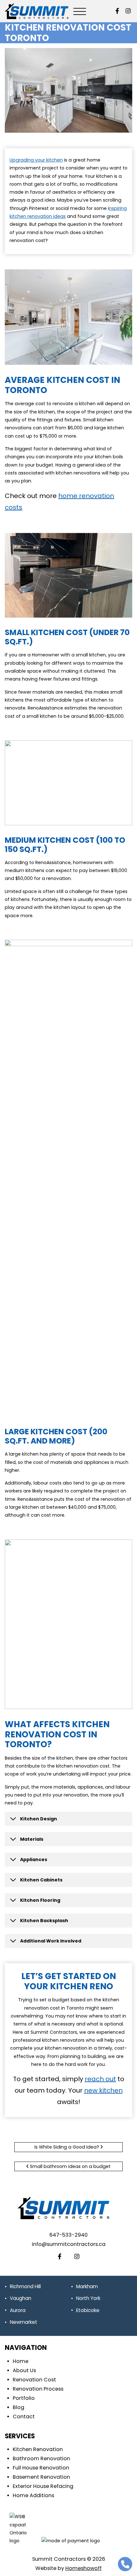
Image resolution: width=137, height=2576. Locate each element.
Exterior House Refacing (43, 2486)
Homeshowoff (83, 2568)
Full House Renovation (41, 2468)
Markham (87, 2286)
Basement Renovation (41, 2477)
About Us (24, 2370)
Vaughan (21, 2298)
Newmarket (24, 2322)
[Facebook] (117, 11)
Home (21, 2361)
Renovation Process (38, 2389)
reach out (100, 2079)
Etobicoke (88, 2310)
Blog (18, 2407)
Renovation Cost (34, 2380)
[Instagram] (128, 11)
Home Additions (33, 2495)
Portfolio (24, 2398)
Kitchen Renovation (38, 2449)
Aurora (18, 2310)
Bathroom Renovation (41, 2458)
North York (88, 2298)
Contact (24, 2417)
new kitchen (103, 2090)
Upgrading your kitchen (36, 160)
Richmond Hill (25, 2286)
